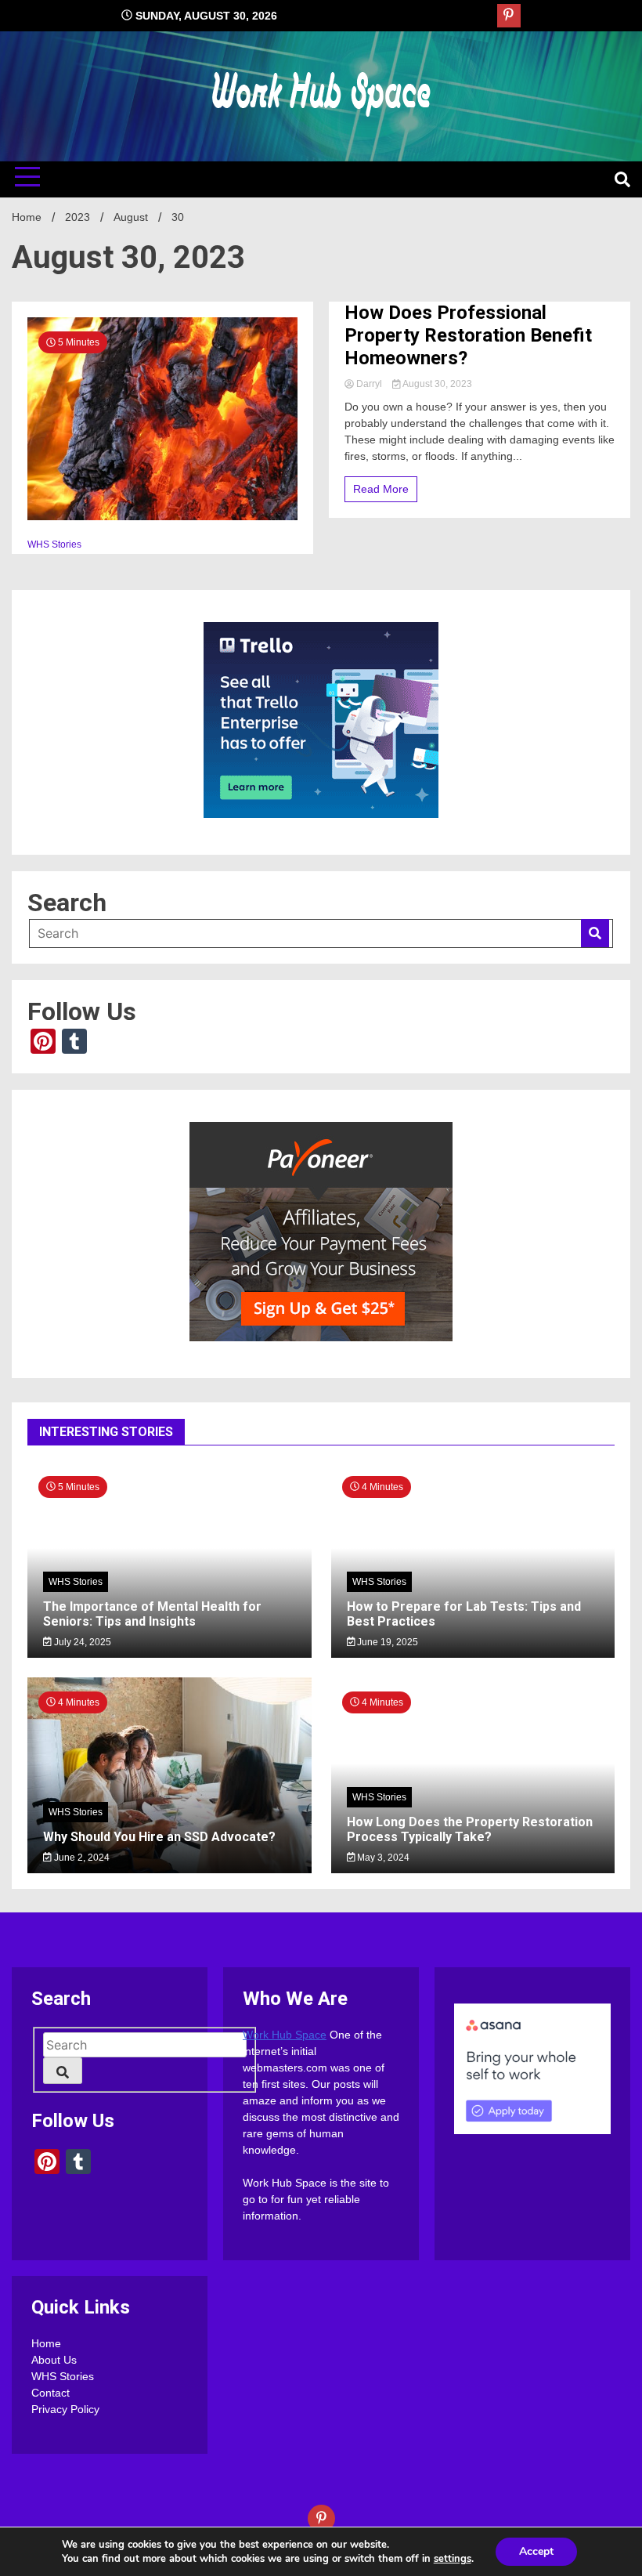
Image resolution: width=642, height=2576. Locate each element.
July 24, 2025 (81, 1642)
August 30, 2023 (436, 384)
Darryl (369, 384)
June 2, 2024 (81, 1858)
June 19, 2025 (386, 1642)
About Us (54, 2360)
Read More (381, 489)
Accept (536, 2551)
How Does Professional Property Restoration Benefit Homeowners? (468, 335)
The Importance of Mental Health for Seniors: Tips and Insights (152, 1614)
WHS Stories (54, 545)
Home (46, 2343)
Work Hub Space (285, 2035)
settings (453, 2559)
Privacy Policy (65, 2409)
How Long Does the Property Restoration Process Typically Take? (470, 1829)
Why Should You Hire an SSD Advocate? (159, 1837)
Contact (50, 2393)
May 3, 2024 (382, 1858)
